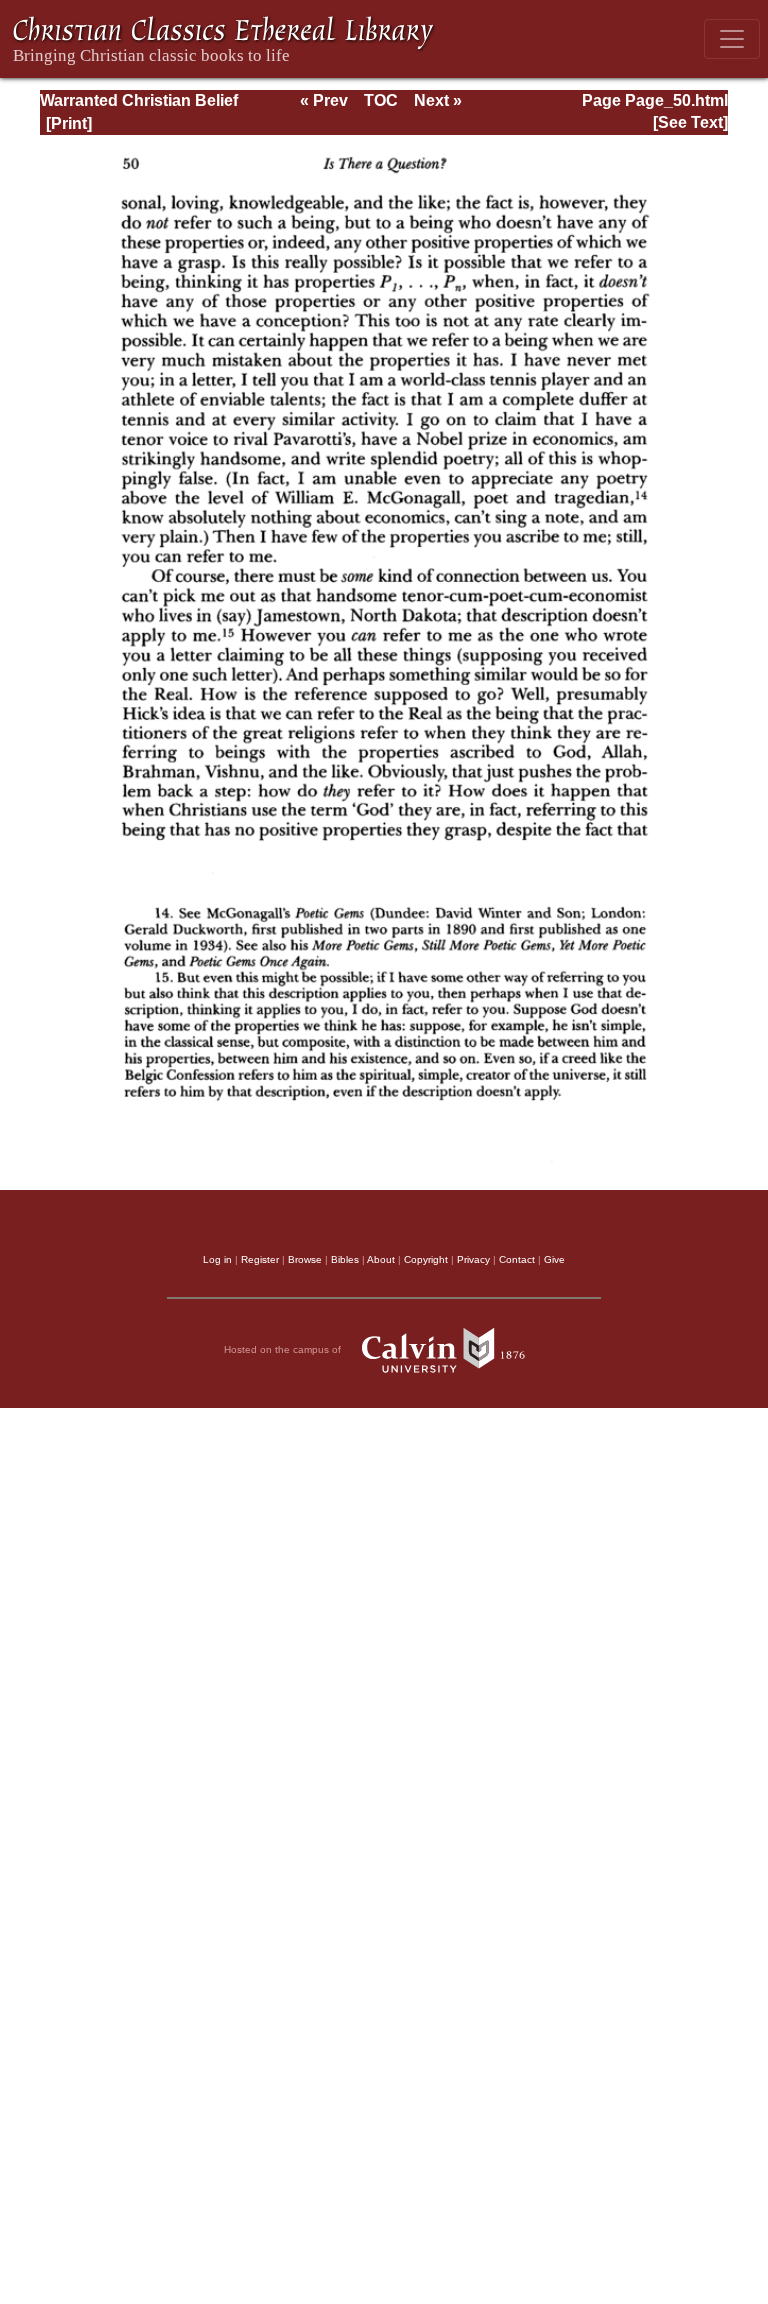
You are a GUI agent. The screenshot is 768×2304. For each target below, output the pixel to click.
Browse (305, 1259)
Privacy (473, 1259)
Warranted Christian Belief (139, 100)
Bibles (345, 1259)
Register (260, 1259)
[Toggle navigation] (732, 39)
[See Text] (690, 122)
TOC (381, 100)
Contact (517, 1259)
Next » (438, 100)
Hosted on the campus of (284, 1349)
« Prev (324, 100)
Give (554, 1259)
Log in (217, 1259)
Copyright (426, 1259)
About (381, 1259)
